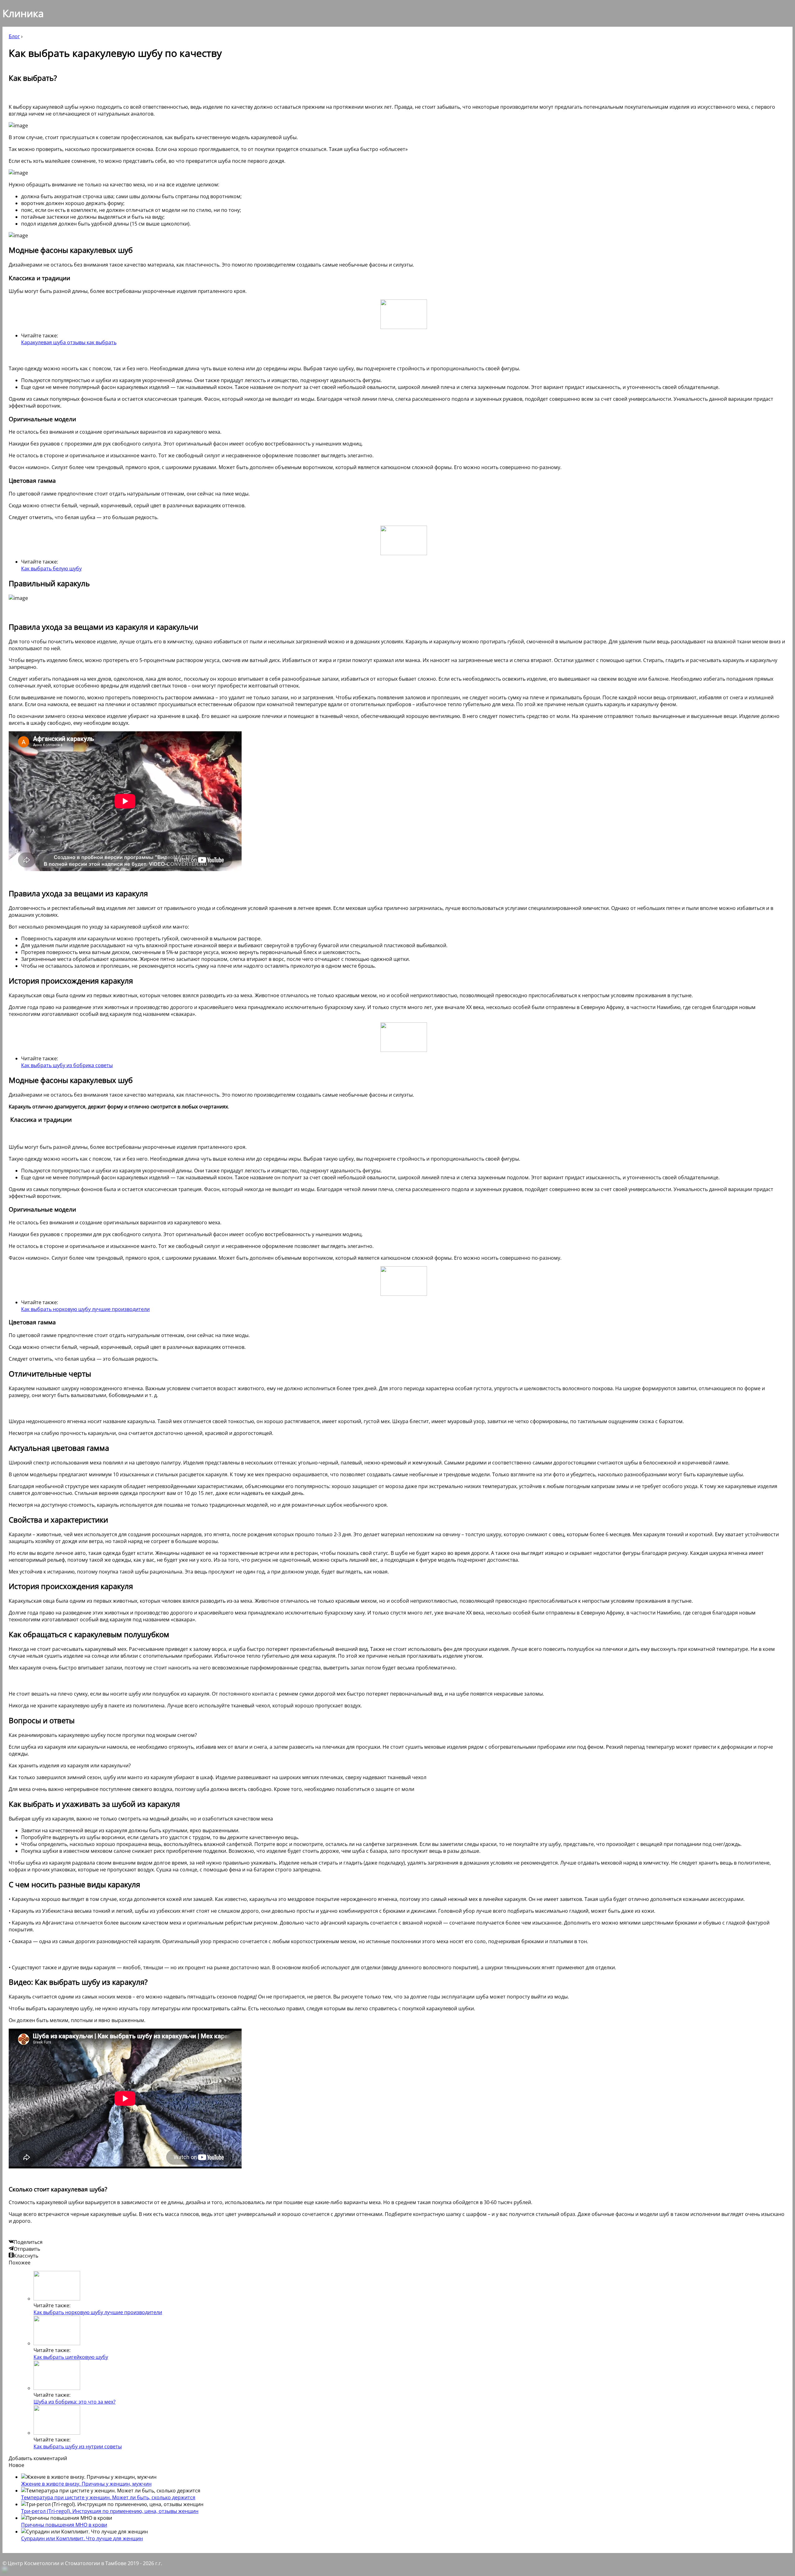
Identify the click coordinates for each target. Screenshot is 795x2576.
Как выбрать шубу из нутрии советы (78, 2446)
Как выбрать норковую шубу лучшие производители (85, 1309)
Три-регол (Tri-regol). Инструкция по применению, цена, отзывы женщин (110, 2511)
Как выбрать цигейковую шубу (71, 2357)
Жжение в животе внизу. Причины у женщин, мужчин (86, 2484)
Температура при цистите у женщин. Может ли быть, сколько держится (108, 2497)
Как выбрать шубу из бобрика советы (67, 1065)
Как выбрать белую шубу (51, 569)
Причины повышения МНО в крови (64, 2525)
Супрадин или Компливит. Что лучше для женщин (82, 2538)
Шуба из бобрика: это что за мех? (75, 2402)
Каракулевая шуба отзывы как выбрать (69, 342)
